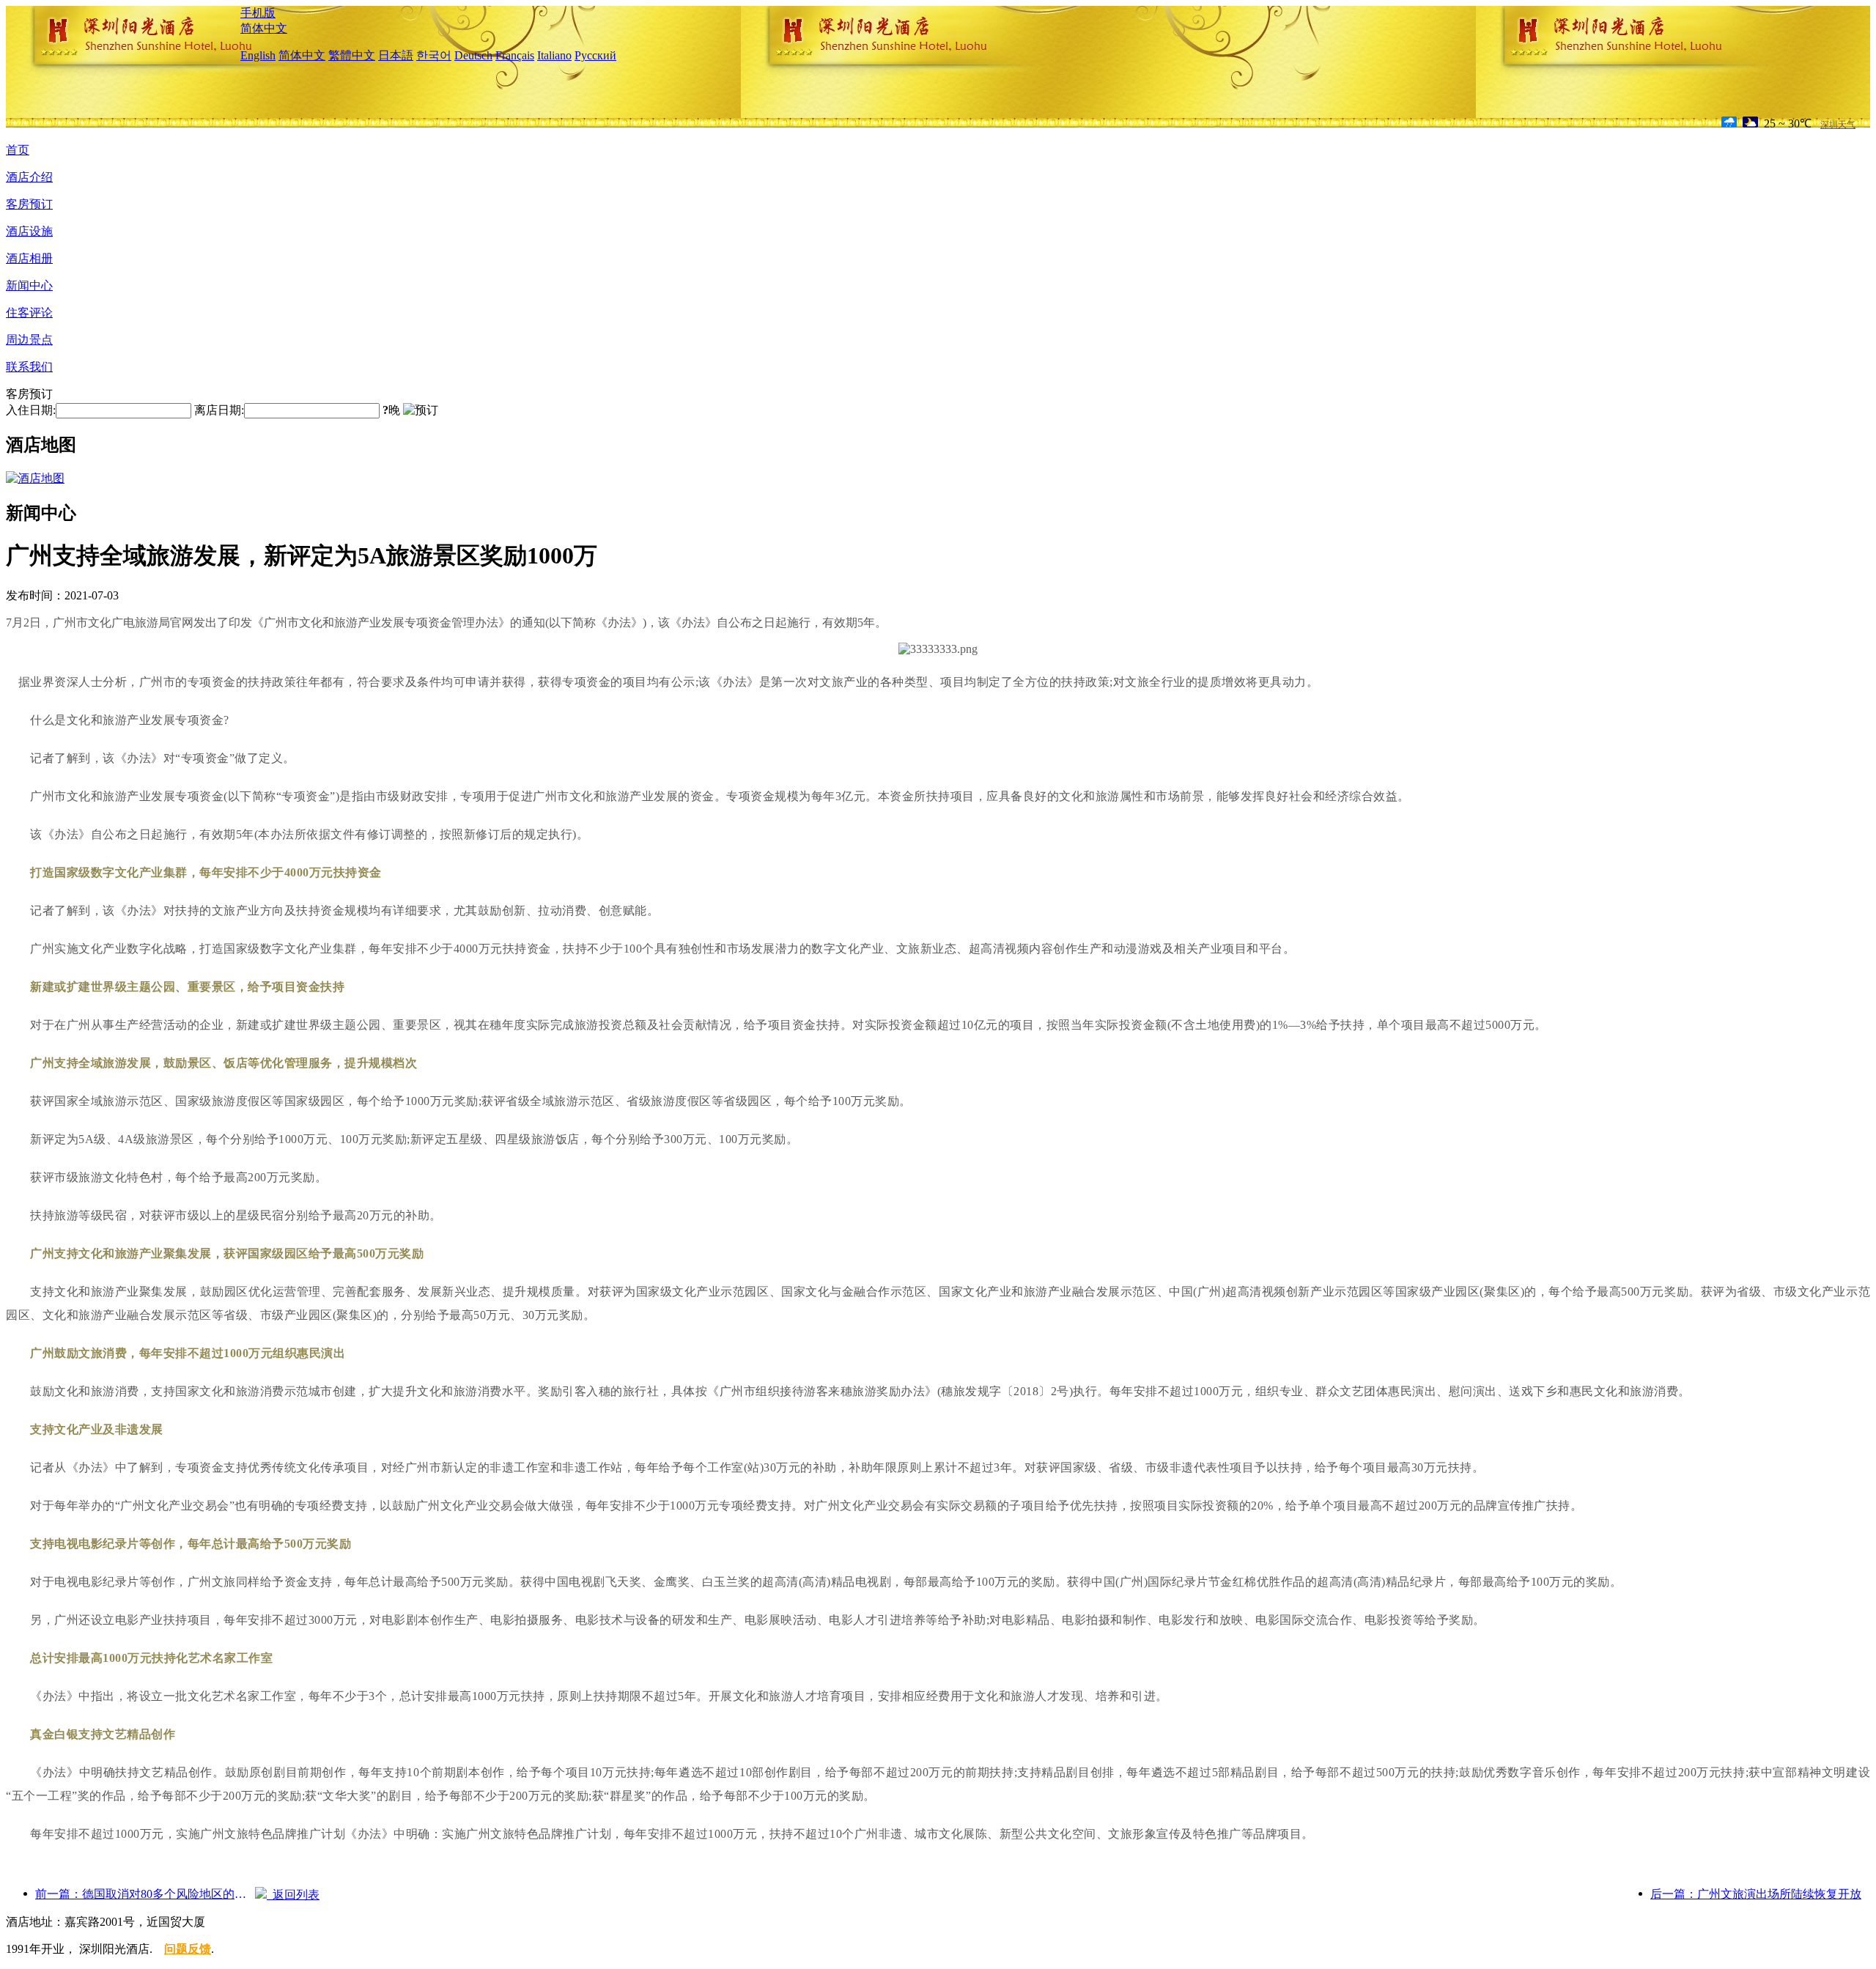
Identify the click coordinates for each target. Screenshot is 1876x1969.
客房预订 (29, 204)
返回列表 (293, 1895)
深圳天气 (1838, 125)
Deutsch (473, 55)
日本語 (396, 55)
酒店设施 (29, 231)
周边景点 (29, 340)
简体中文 (264, 28)
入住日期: (31, 410)
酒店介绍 (29, 177)
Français (515, 55)
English (258, 55)
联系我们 (29, 367)
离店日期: (219, 410)
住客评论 (29, 313)
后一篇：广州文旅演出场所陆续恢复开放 (1756, 1894)
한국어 (434, 55)
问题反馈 (188, 1949)
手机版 (258, 13)
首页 (18, 150)
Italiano (554, 55)
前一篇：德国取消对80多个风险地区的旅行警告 (145, 1894)
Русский (595, 55)
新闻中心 (29, 285)
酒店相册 (29, 258)
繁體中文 (352, 55)
